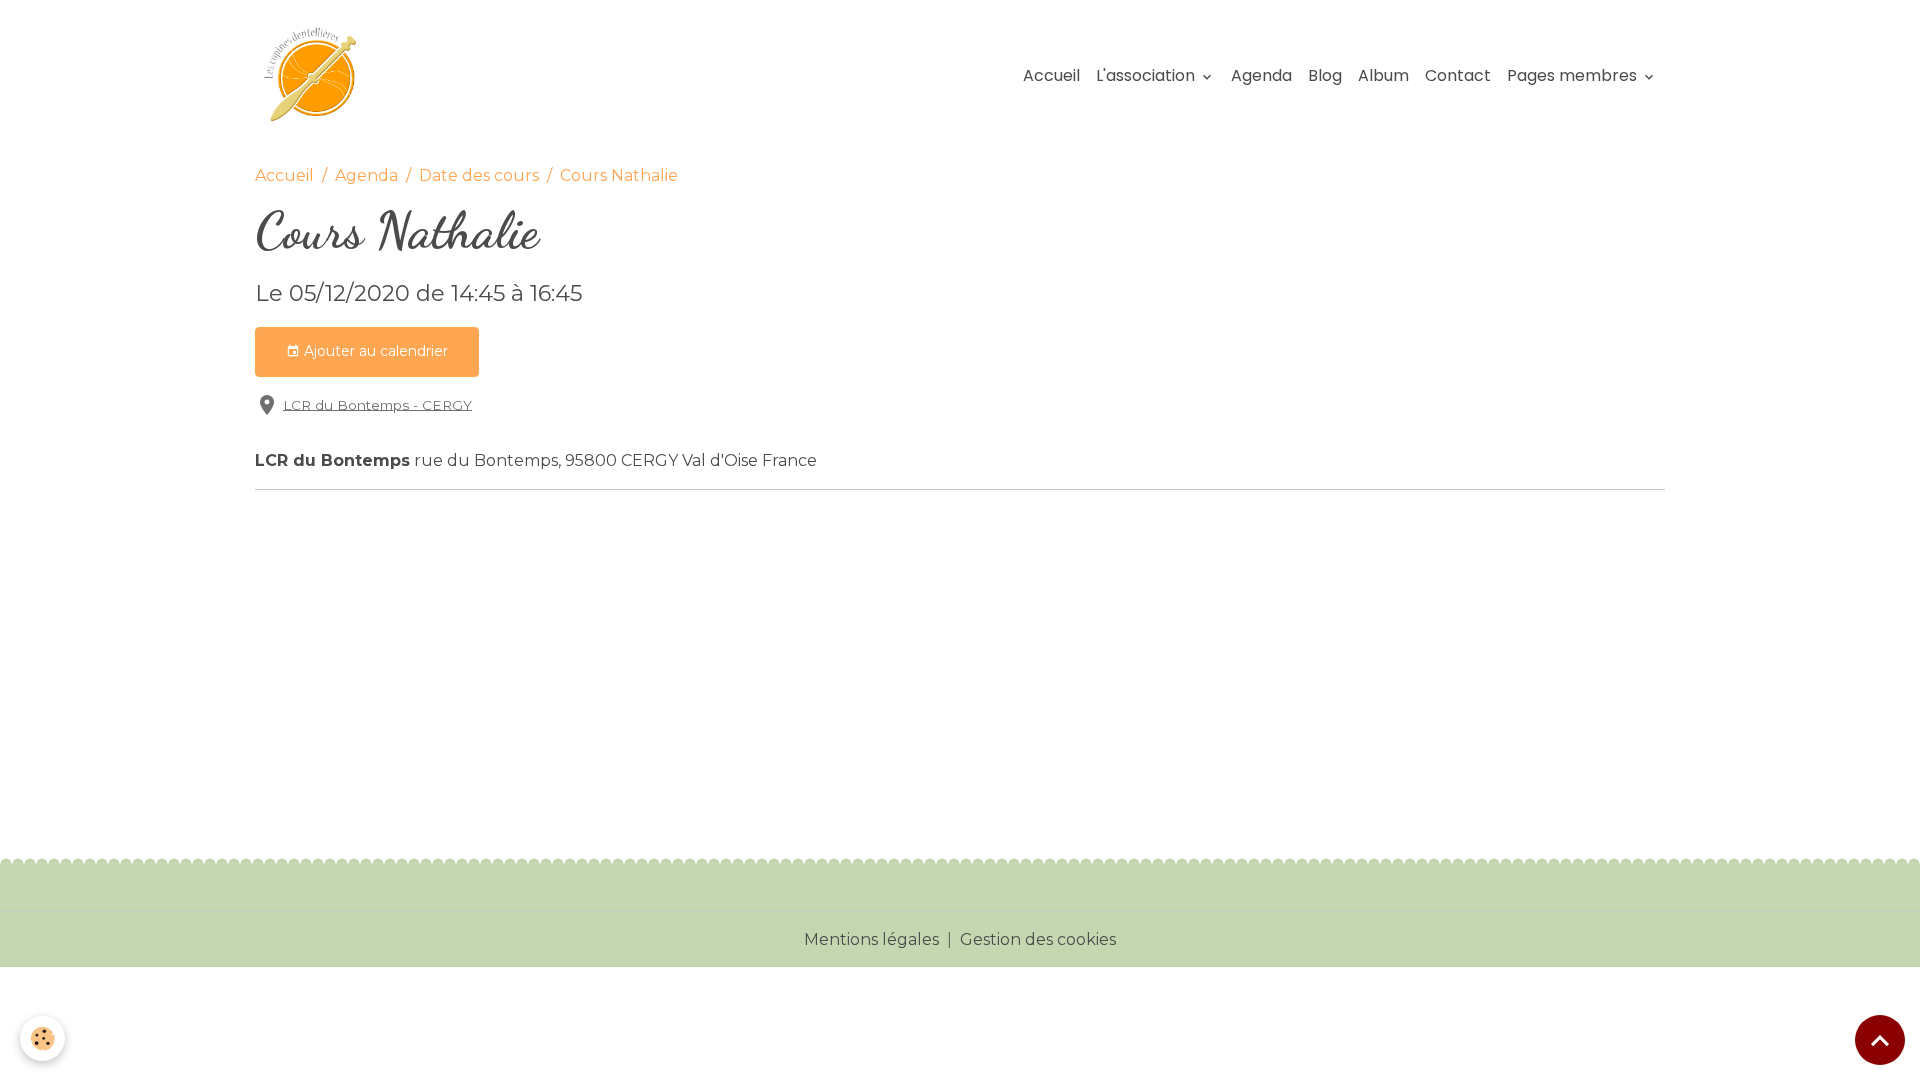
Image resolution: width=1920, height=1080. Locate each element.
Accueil (1051, 75)
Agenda (1261, 75)
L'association (1147, 75)
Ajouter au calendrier (374, 351)
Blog (1325, 75)
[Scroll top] (1880, 1040)
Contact (1458, 75)
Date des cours (479, 175)
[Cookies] (42, 1038)
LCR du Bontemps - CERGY (377, 404)
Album (1383, 75)
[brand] (319, 76)
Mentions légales (871, 939)
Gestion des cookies (1038, 939)
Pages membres (1574, 75)
